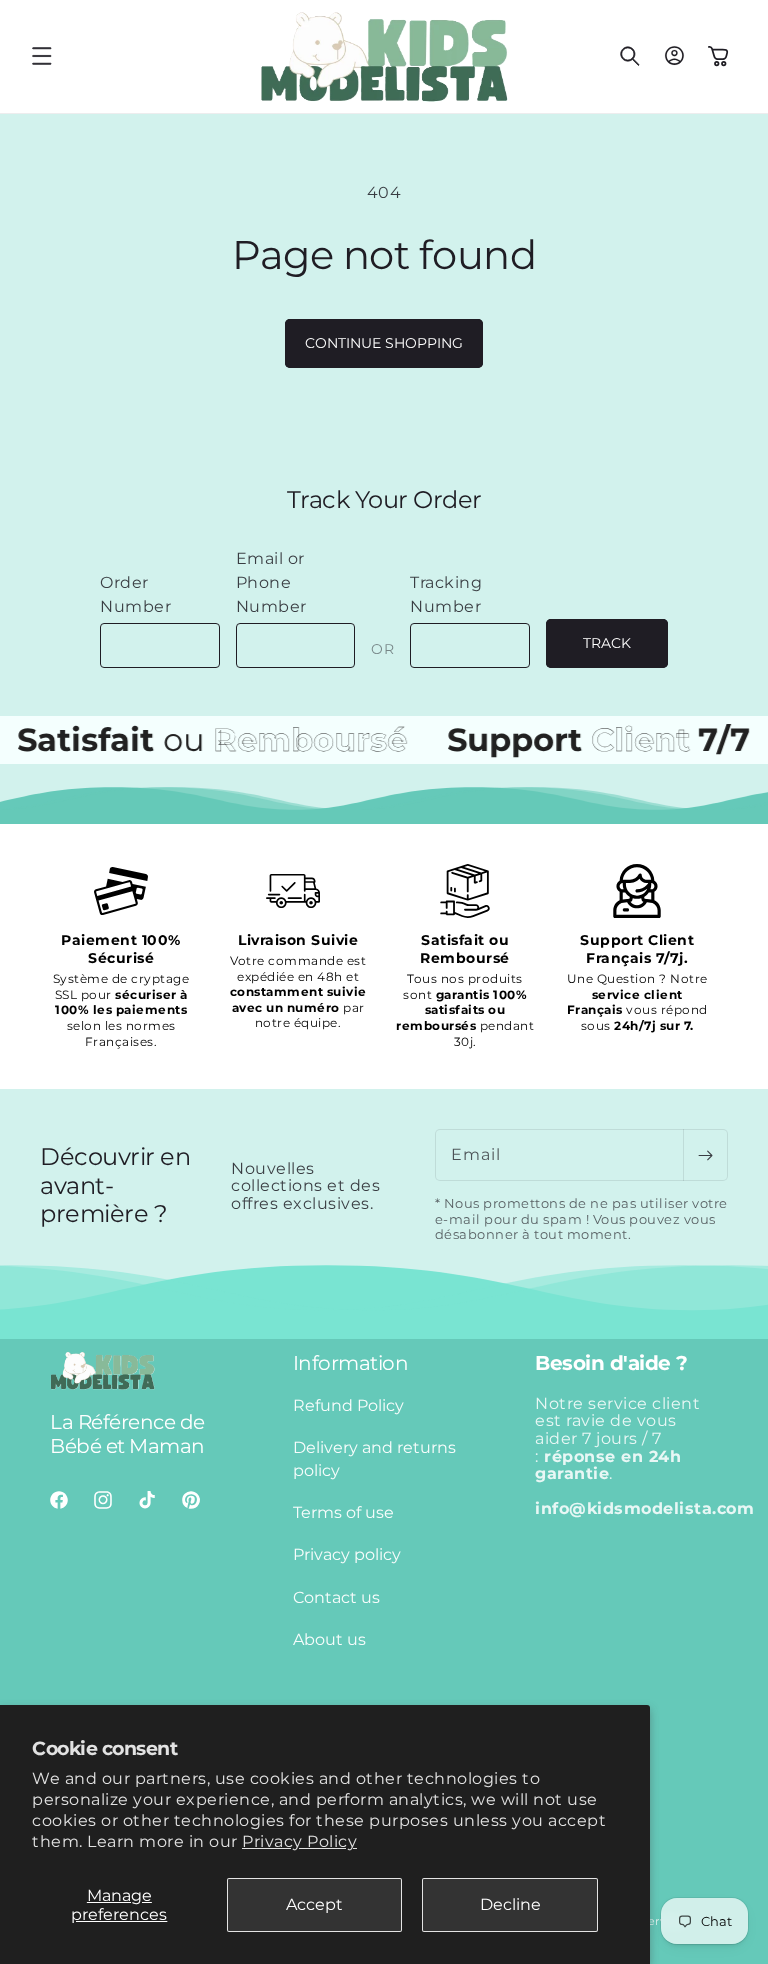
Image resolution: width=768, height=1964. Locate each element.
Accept (314, 1904)
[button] (42, 56)
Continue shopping (384, 343)
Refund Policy (348, 1405)
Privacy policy (347, 1554)
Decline (510, 1904)
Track (607, 643)
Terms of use (343, 1512)
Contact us (336, 1597)
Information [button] (351, 1363)
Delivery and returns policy (374, 1458)
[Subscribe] (705, 1155)
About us (329, 1639)
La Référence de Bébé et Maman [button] (127, 1434)
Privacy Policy (299, 1841)
